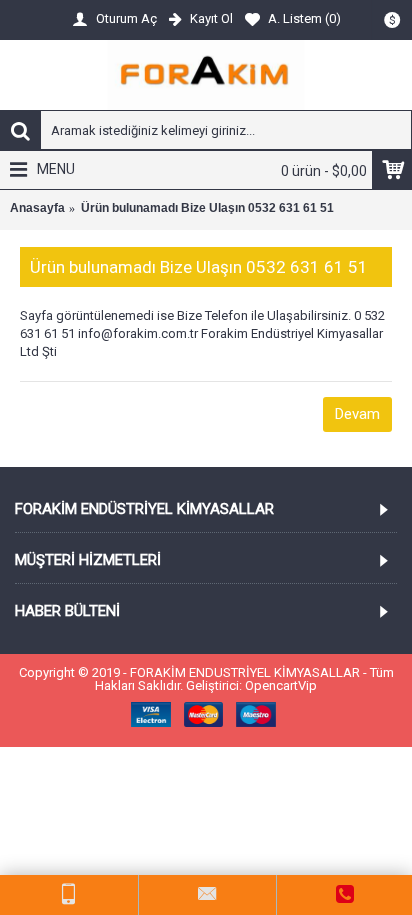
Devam (357, 414)
